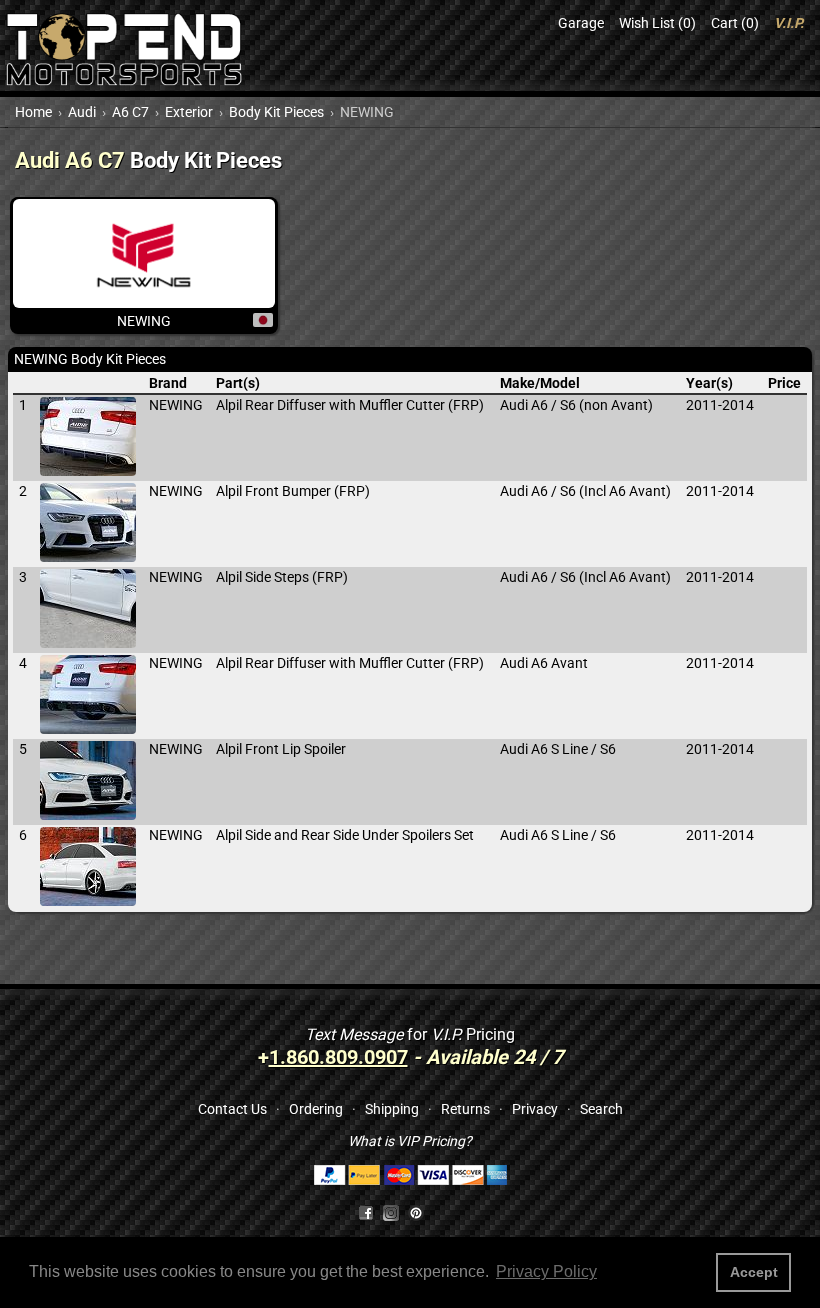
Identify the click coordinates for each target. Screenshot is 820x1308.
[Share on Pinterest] (416, 1212)
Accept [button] (754, 1272)
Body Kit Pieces (276, 112)
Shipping (392, 1109)
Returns (465, 1109)
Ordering (316, 1109)
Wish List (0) (657, 23)
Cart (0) (735, 23)
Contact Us (232, 1109)
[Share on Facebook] (366, 1212)
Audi (82, 112)
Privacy (535, 1109)
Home (33, 112)
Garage (581, 23)
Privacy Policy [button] (546, 1271)
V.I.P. (789, 23)
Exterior (189, 112)
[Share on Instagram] (395, 1212)
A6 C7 (130, 112)
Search (601, 1109)
